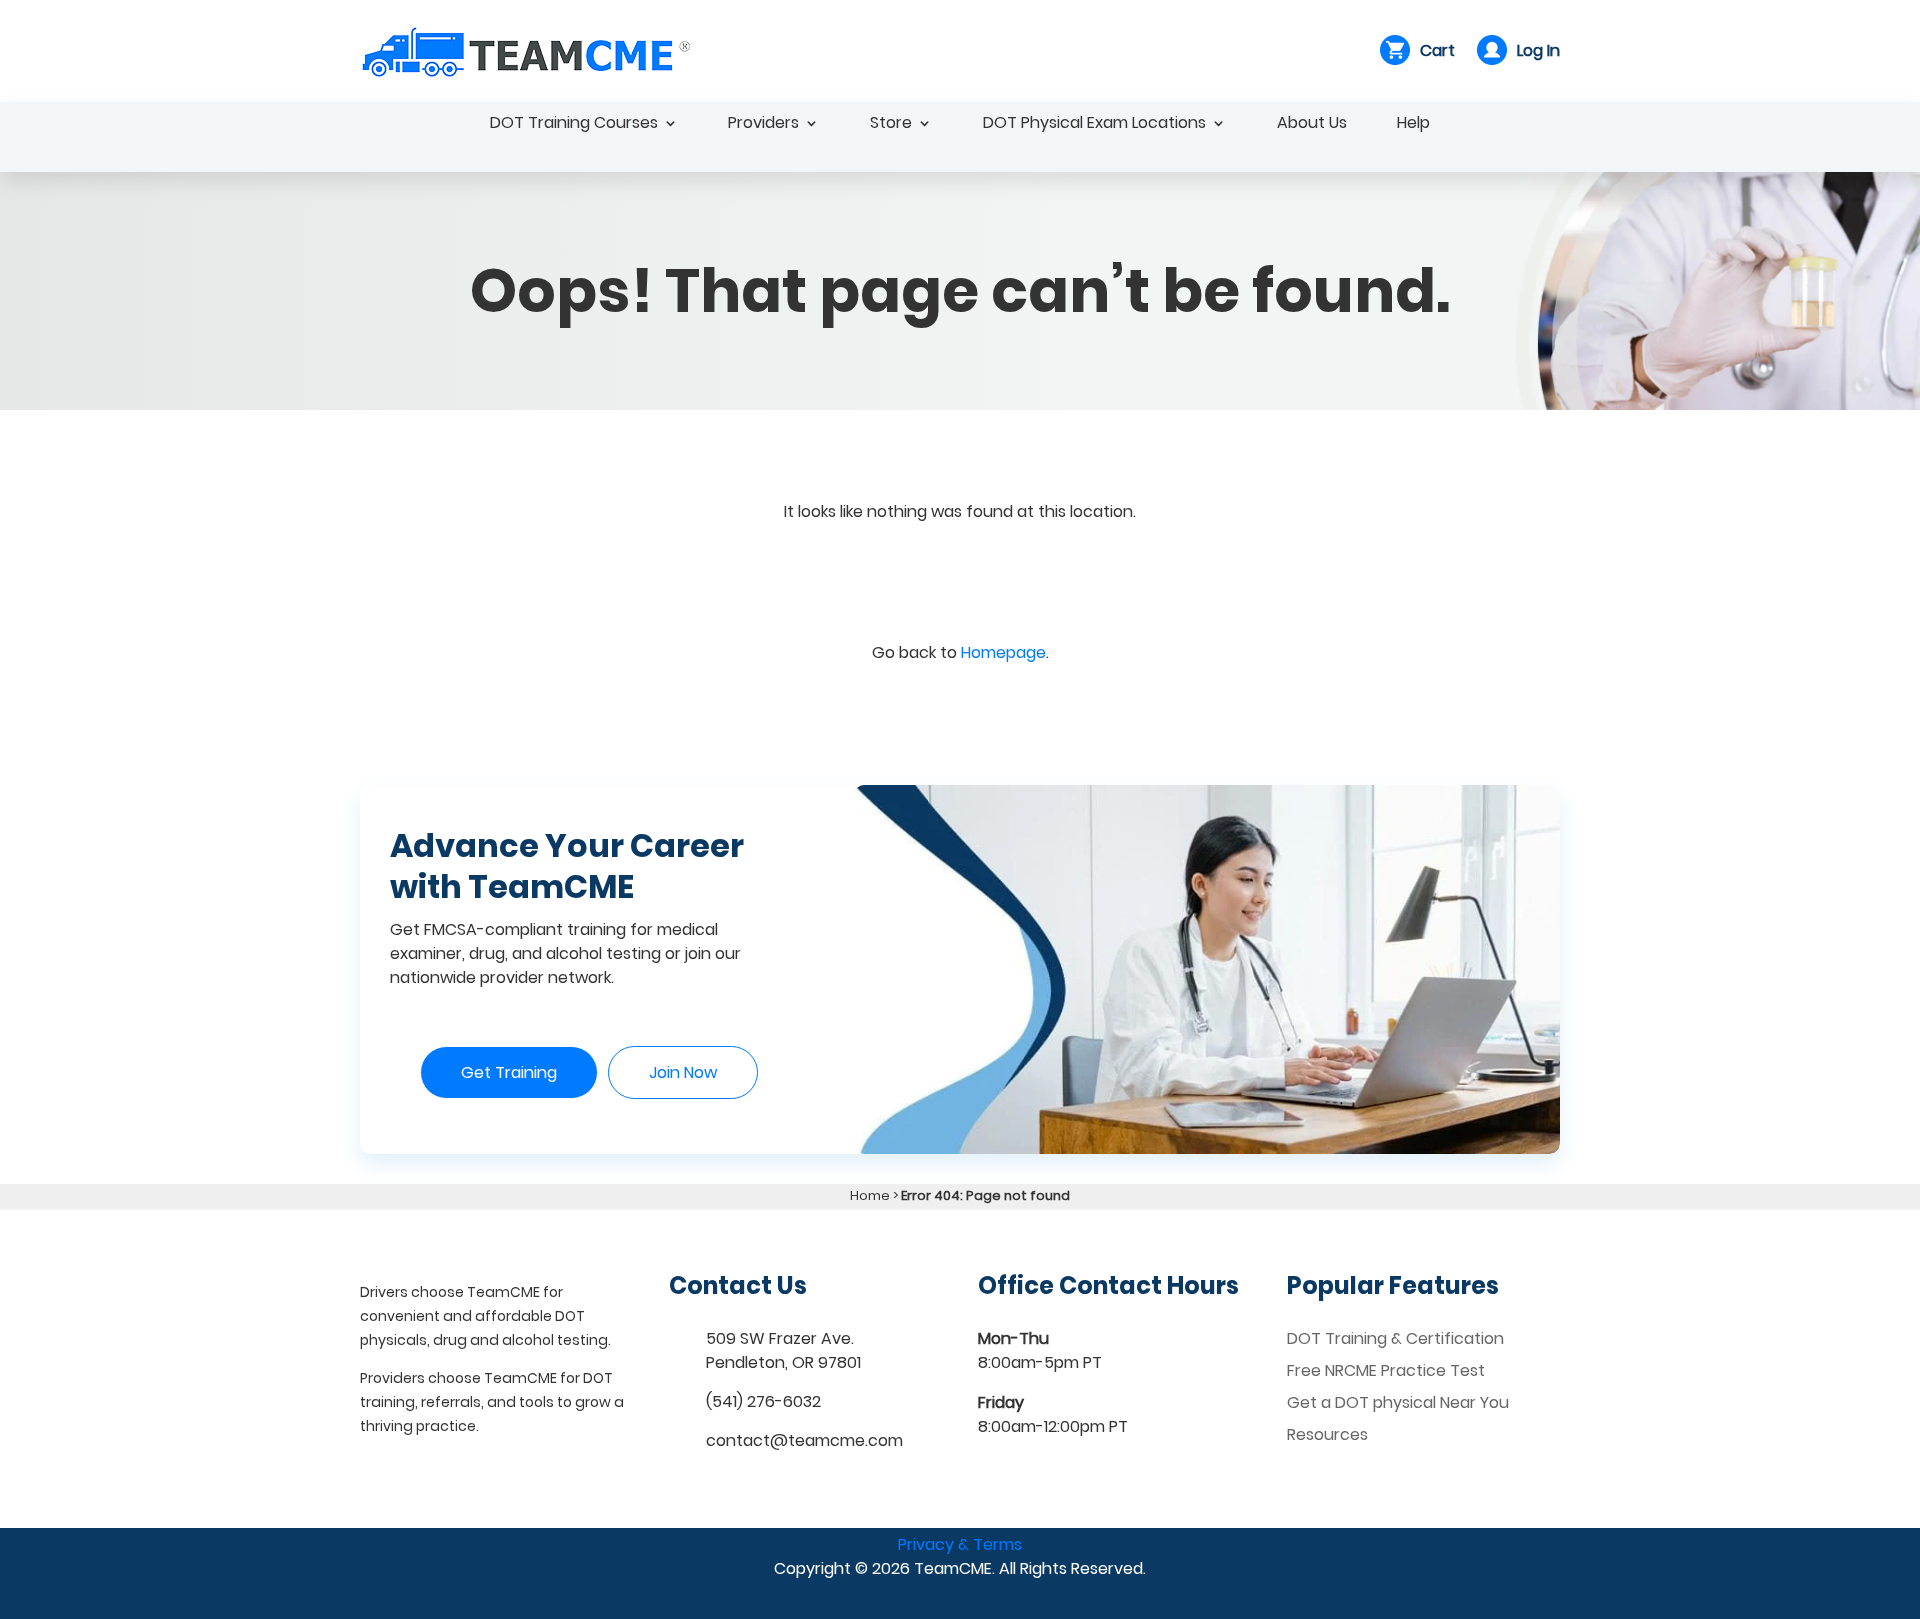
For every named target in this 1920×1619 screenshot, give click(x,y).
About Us (1312, 125)
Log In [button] (1538, 50)
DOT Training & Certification (1395, 1338)
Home (870, 1195)
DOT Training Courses (574, 125)
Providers (763, 125)
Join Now (683, 1072)
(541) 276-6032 (763, 1401)
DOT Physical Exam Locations (1094, 125)
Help (1413, 125)
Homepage (1003, 652)
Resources (1327, 1434)
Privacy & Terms (960, 1544)
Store (891, 125)
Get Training (509, 1072)
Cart (1437, 50)
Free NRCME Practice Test (1386, 1370)
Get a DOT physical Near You (1398, 1402)
